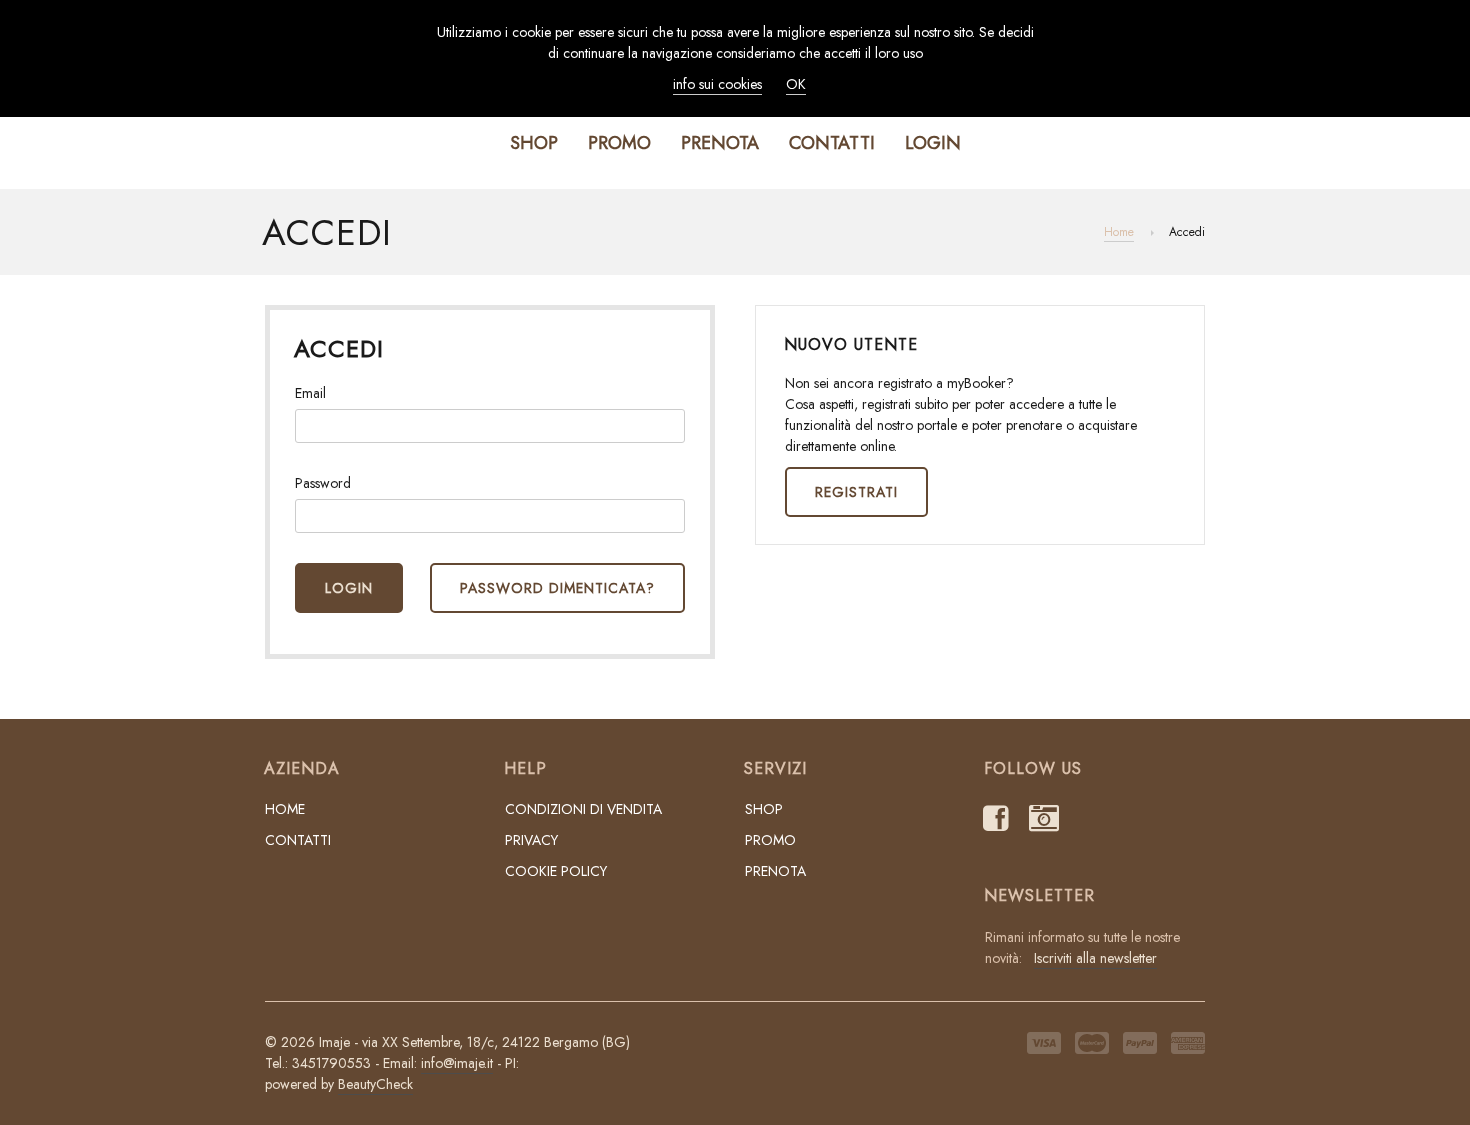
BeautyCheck (375, 1084)
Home (1119, 232)
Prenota (720, 143)
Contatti (832, 143)
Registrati (856, 492)
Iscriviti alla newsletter (1095, 958)
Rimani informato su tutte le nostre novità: (1082, 947)
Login (933, 143)
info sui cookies (717, 84)
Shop (534, 143)
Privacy (531, 840)
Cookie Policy (556, 871)
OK (796, 84)
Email (310, 393)
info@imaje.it (457, 1063)
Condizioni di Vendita (583, 809)
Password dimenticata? (557, 588)
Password (323, 483)
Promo (619, 143)
